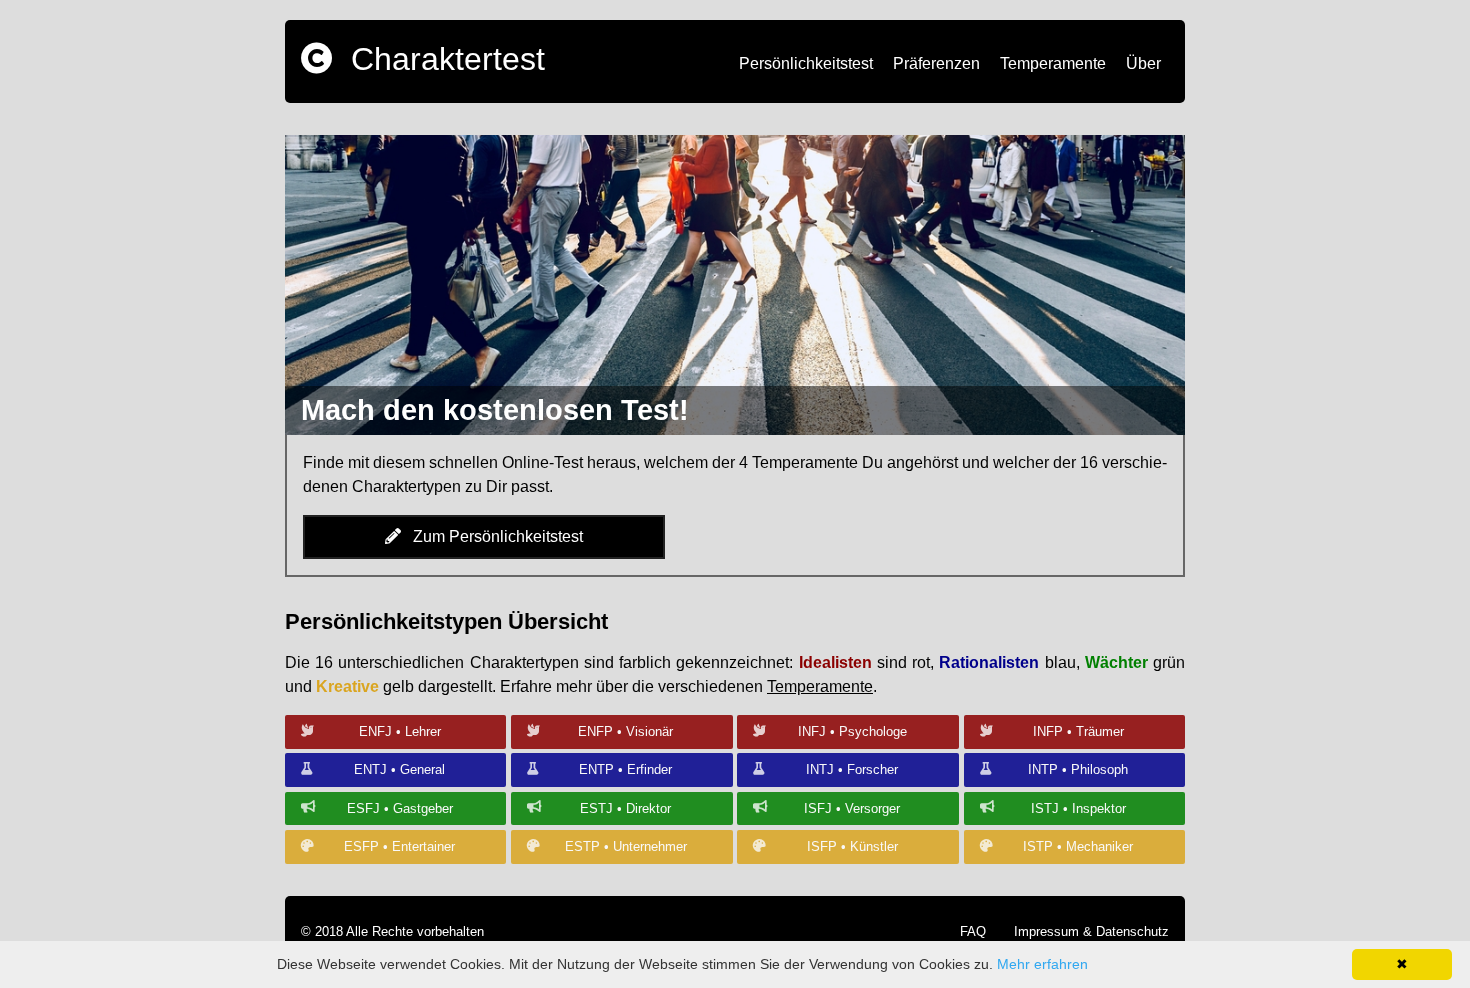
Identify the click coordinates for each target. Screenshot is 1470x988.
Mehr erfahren (1042, 964)
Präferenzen (936, 63)
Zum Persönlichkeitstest (492, 536)
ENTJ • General (395, 769)
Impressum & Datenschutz (1091, 931)
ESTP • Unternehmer (622, 846)
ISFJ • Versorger (848, 808)
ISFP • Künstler (848, 846)
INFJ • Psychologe (848, 731)
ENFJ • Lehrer (396, 731)
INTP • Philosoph (1074, 769)
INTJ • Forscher (848, 769)
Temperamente (1053, 63)
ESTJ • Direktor (621, 808)
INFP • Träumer (1074, 731)
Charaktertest (439, 59)
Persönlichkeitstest (806, 63)
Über (1143, 63)
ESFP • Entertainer (395, 846)
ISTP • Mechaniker (1074, 846)
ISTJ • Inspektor (1074, 808)
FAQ (973, 931)
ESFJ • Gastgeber (396, 808)
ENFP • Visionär (621, 731)
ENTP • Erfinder (621, 769)
